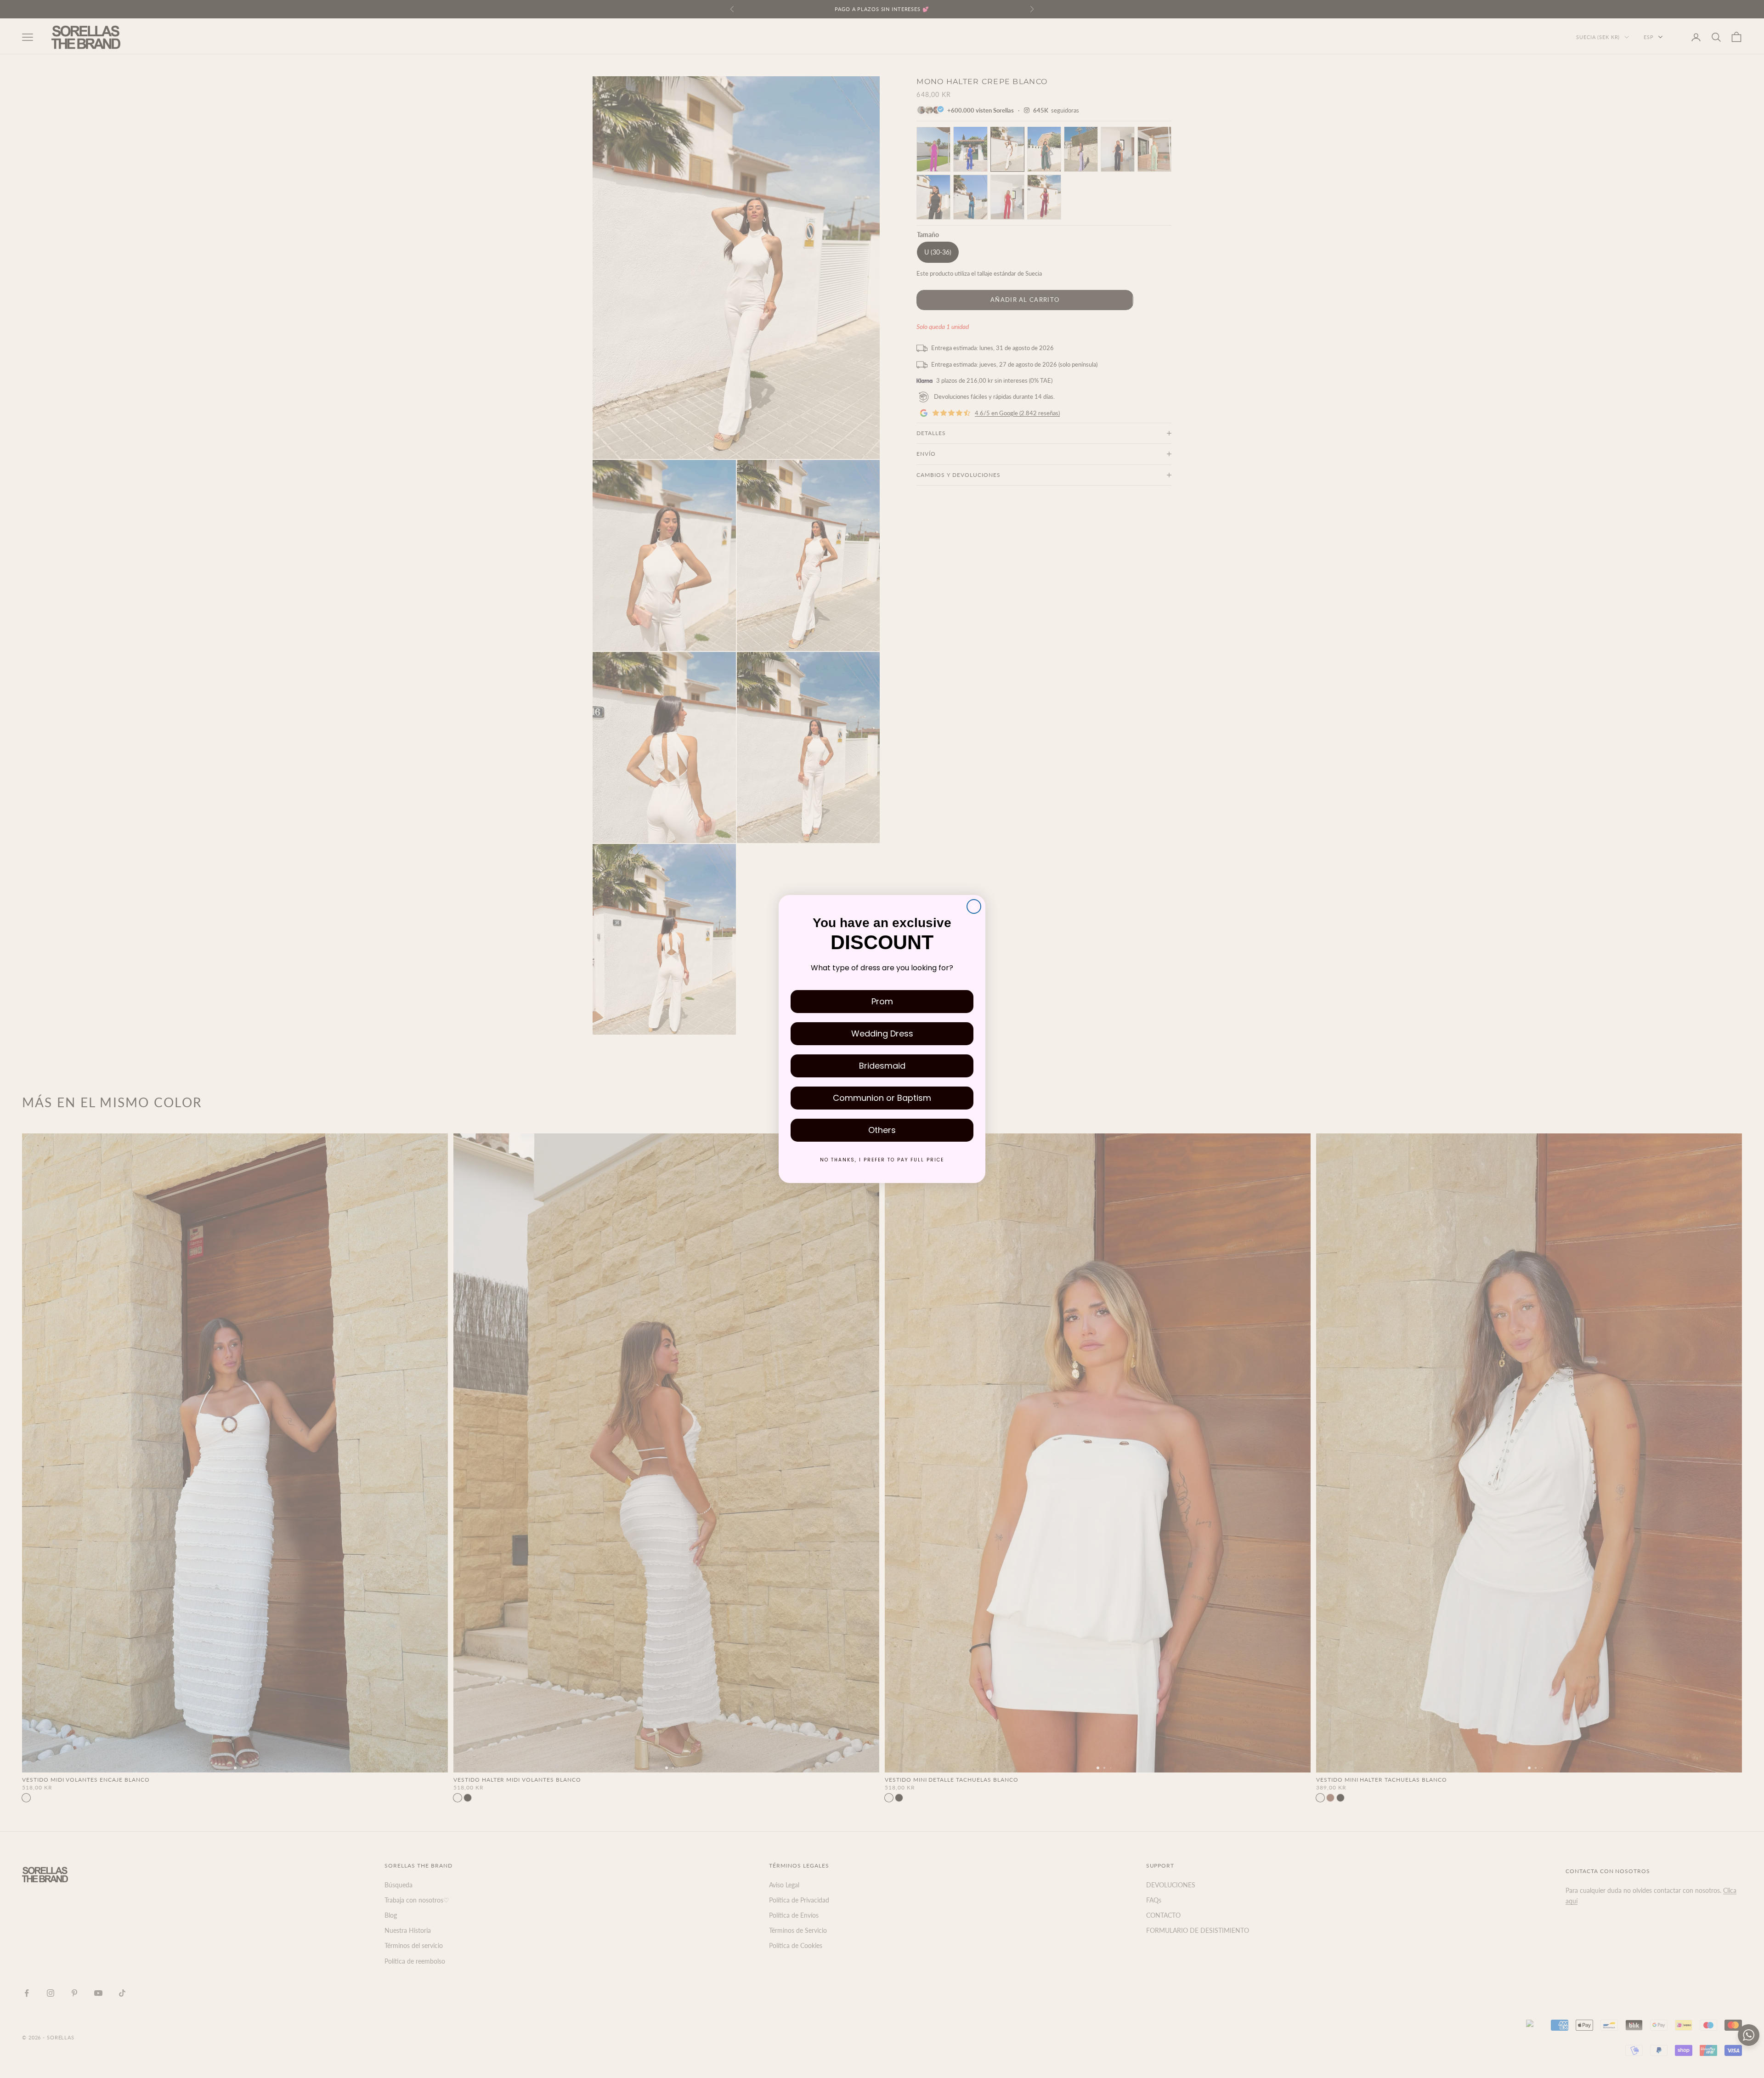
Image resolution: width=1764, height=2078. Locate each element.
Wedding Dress (882, 1033)
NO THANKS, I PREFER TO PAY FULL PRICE (882, 1160)
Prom (882, 1001)
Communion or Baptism (882, 1098)
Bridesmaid (882, 1066)
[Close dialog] (974, 906)
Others (882, 1130)
